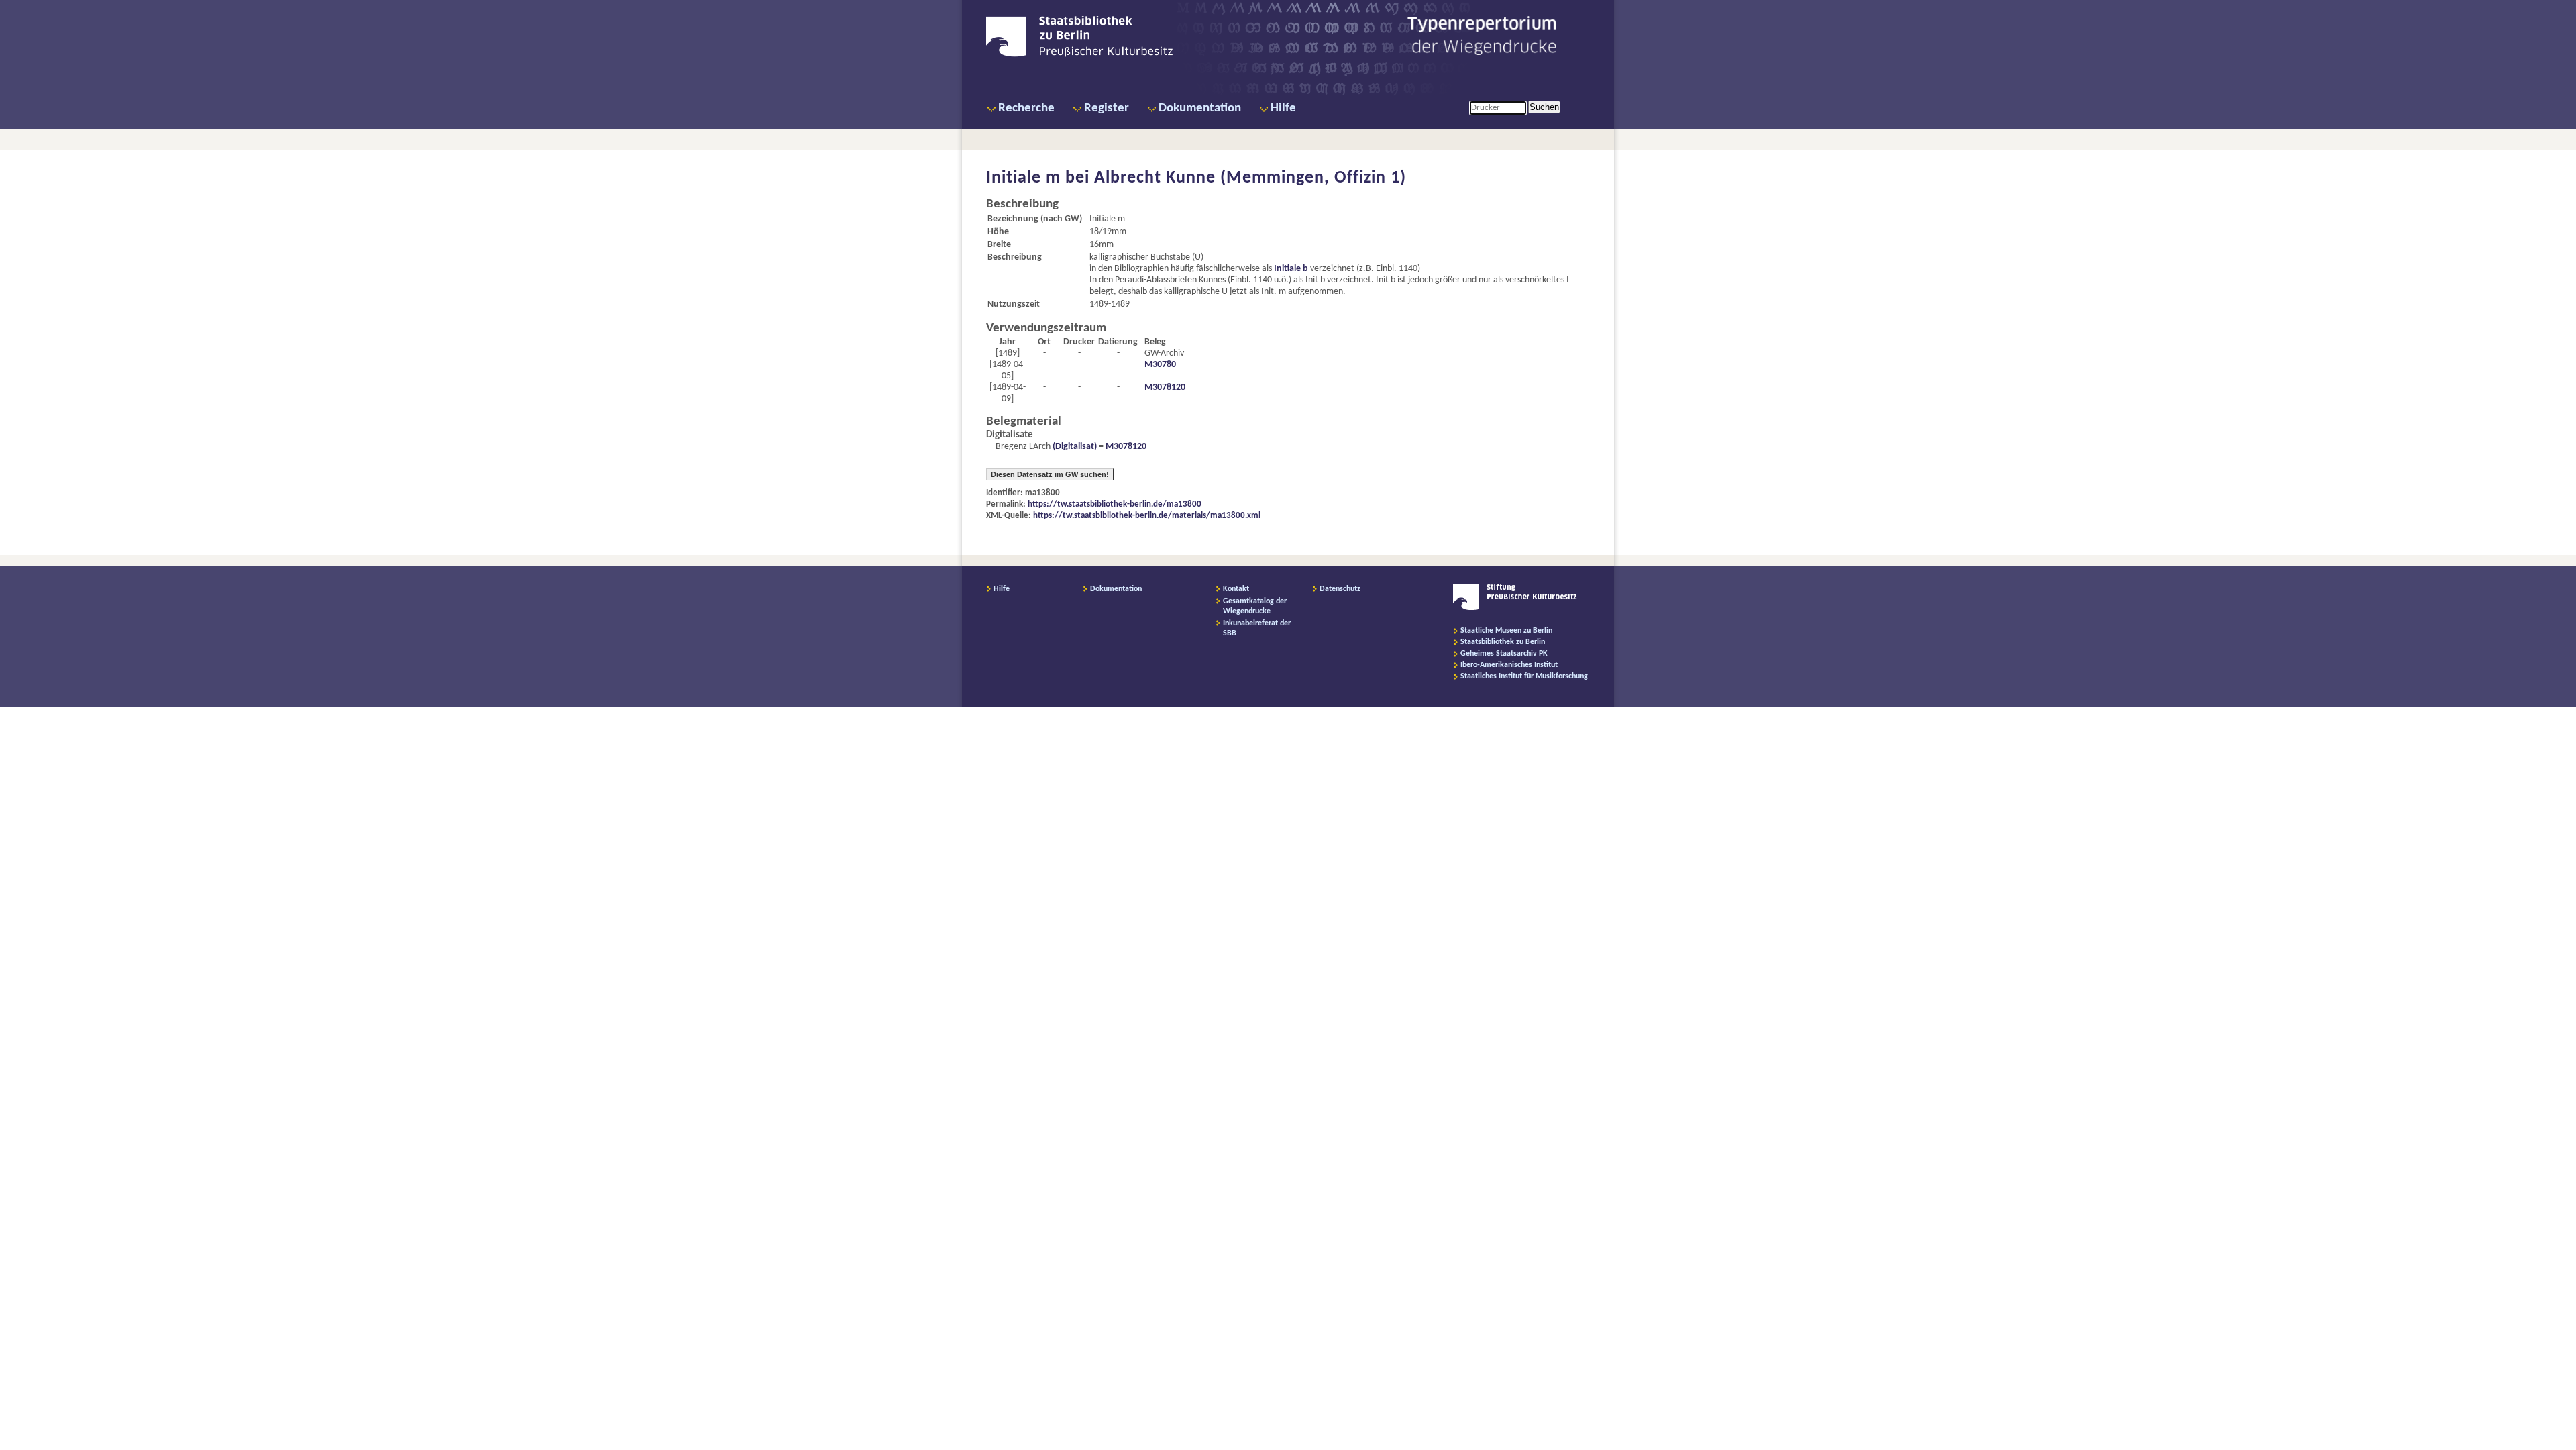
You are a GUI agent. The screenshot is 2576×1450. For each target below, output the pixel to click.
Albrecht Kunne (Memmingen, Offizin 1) (1250, 178)
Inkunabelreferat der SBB (1257, 628)
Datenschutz (1340, 589)
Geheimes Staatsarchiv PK (1504, 654)
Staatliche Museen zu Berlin (1506, 631)
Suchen (1544, 107)
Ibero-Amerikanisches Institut (1509, 665)
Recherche (1026, 108)
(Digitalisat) (1074, 447)
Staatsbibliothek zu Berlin (1503, 642)
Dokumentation (1200, 108)
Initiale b (1291, 269)
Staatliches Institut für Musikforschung (1524, 676)
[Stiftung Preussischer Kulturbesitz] (1515, 608)
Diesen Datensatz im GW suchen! (1050, 474)
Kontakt (1236, 589)
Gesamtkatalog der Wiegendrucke (1255, 606)
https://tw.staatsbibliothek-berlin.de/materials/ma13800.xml (1147, 516)
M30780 (1160, 365)
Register (1107, 108)
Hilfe (1283, 108)
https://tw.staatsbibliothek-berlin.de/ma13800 (1115, 504)
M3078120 (1165, 387)
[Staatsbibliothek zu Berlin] (1079, 55)
